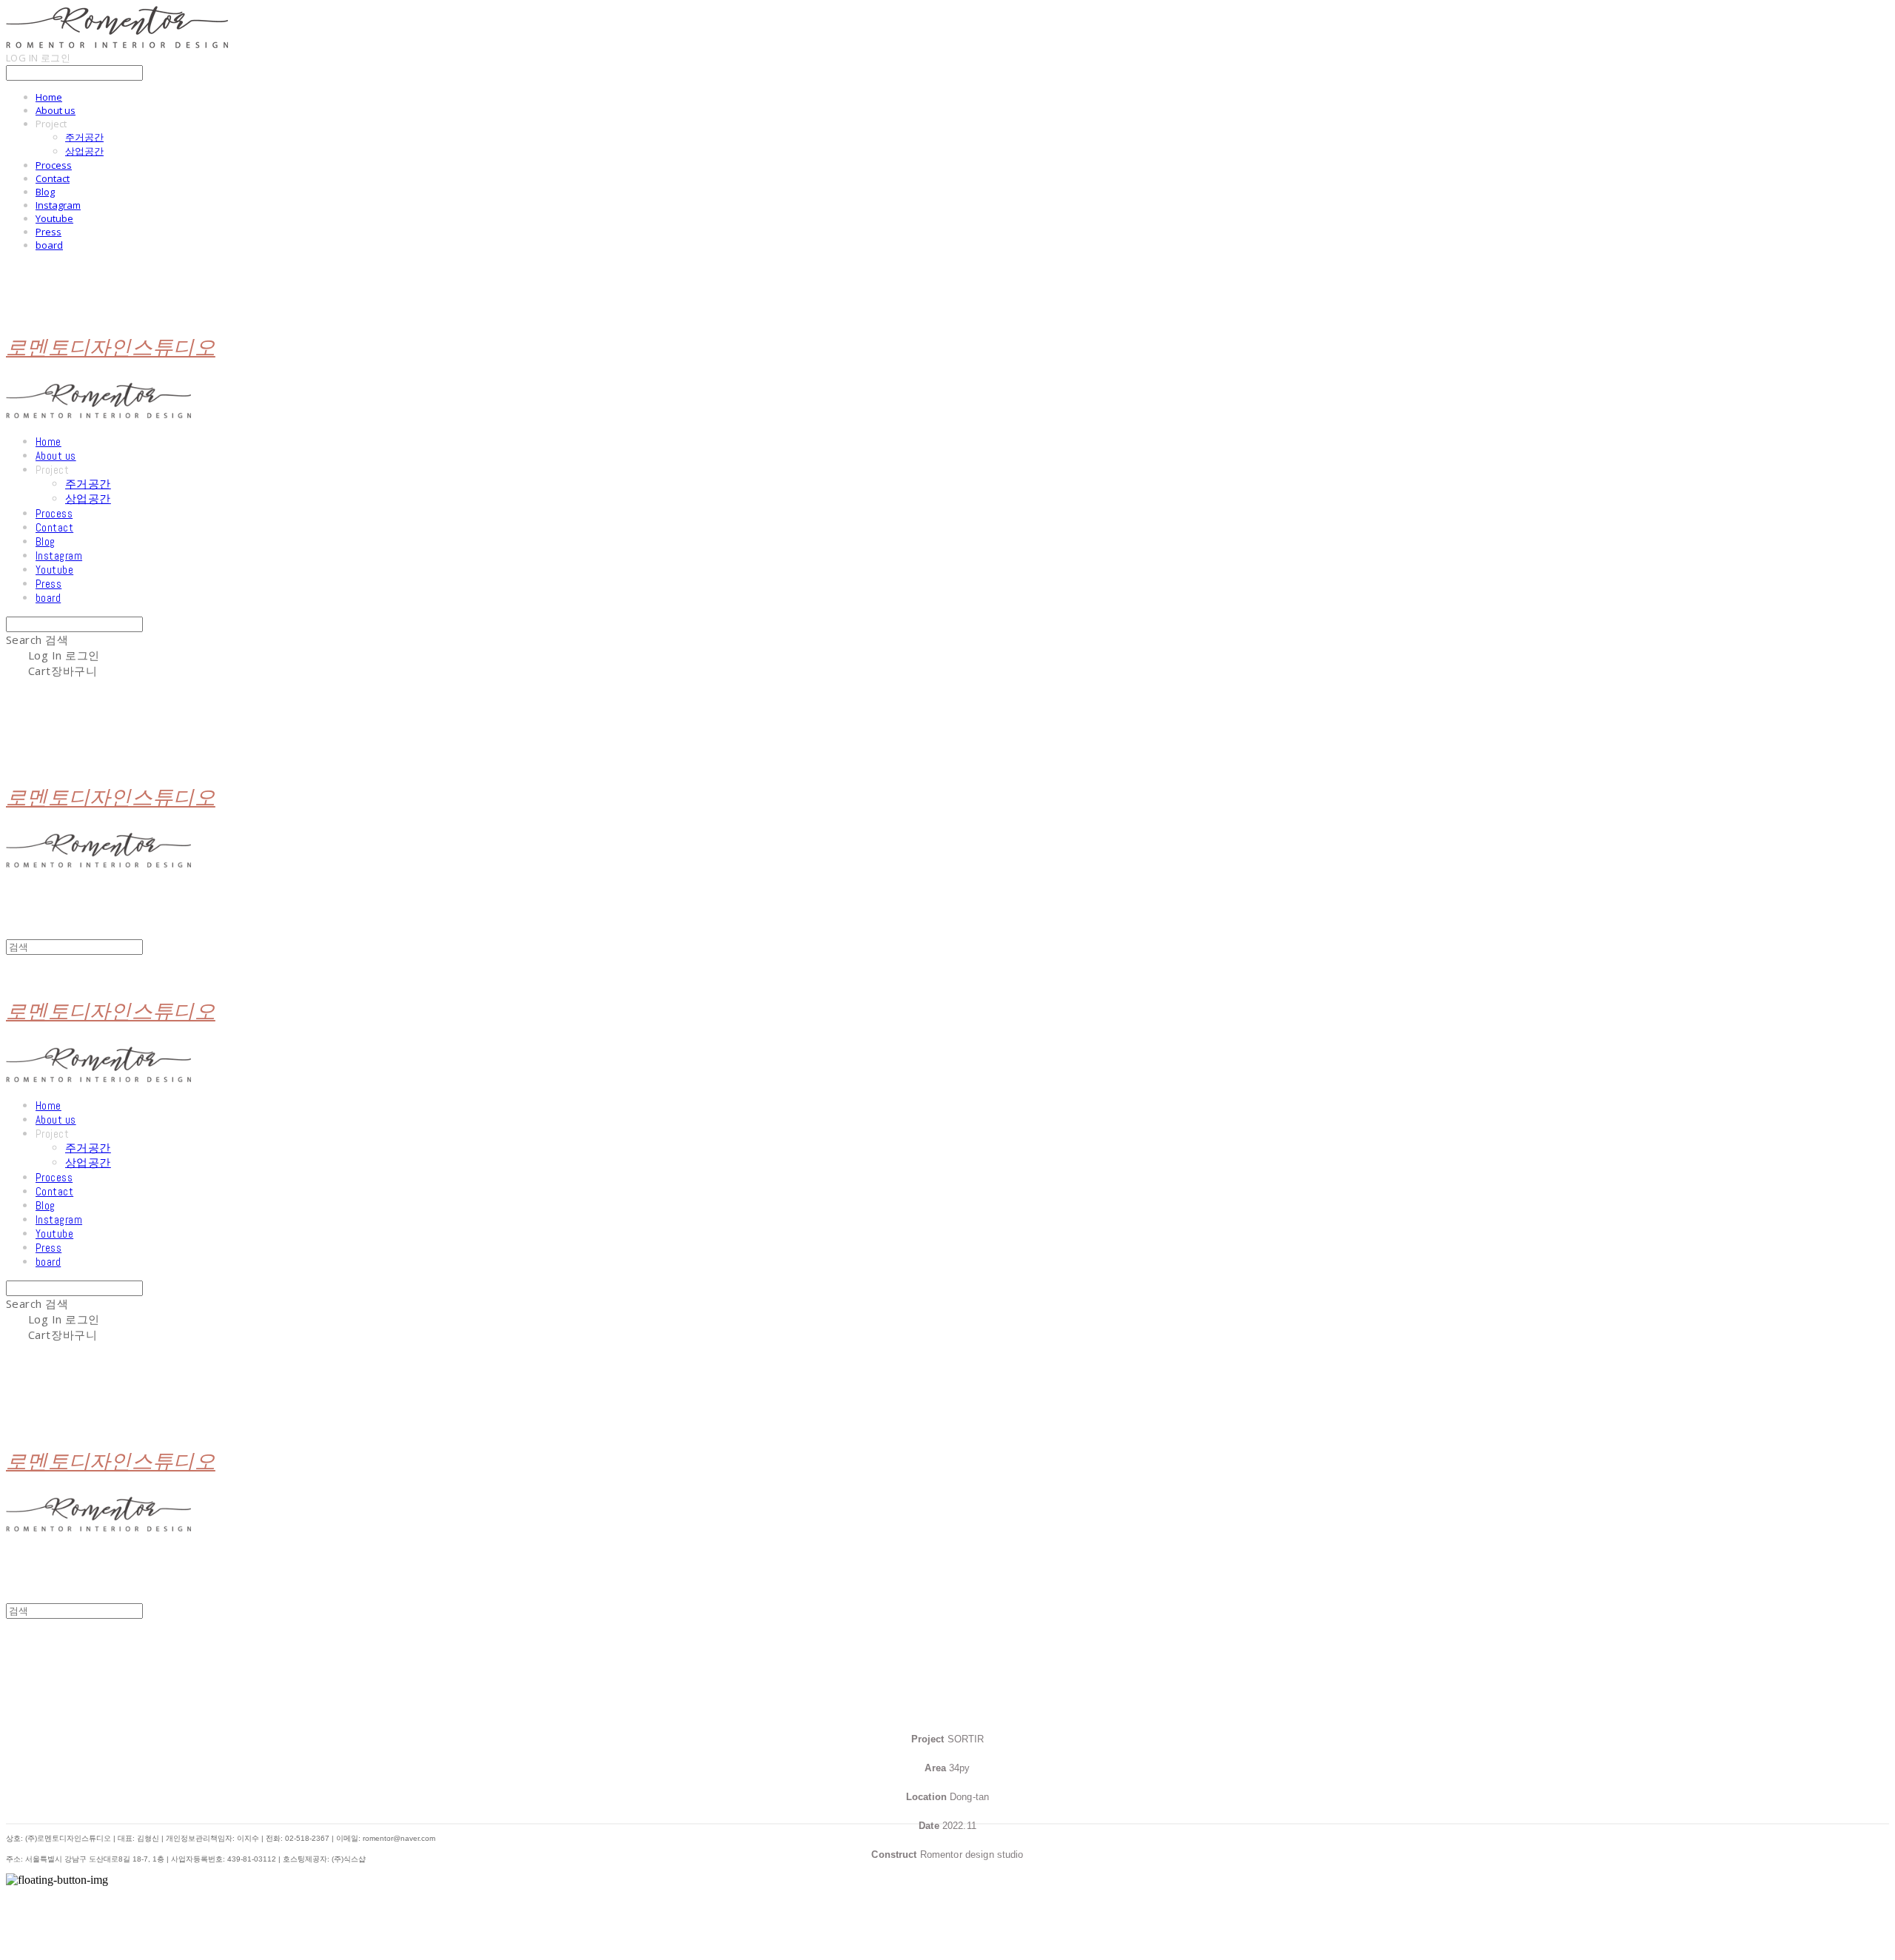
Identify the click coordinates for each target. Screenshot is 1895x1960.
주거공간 (84, 137)
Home (49, 97)
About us (56, 110)
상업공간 (84, 151)
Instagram (58, 205)
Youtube (54, 218)
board (49, 245)
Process (54, 165)
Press (48, 232)
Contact (53, 178)
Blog (45, 192)
